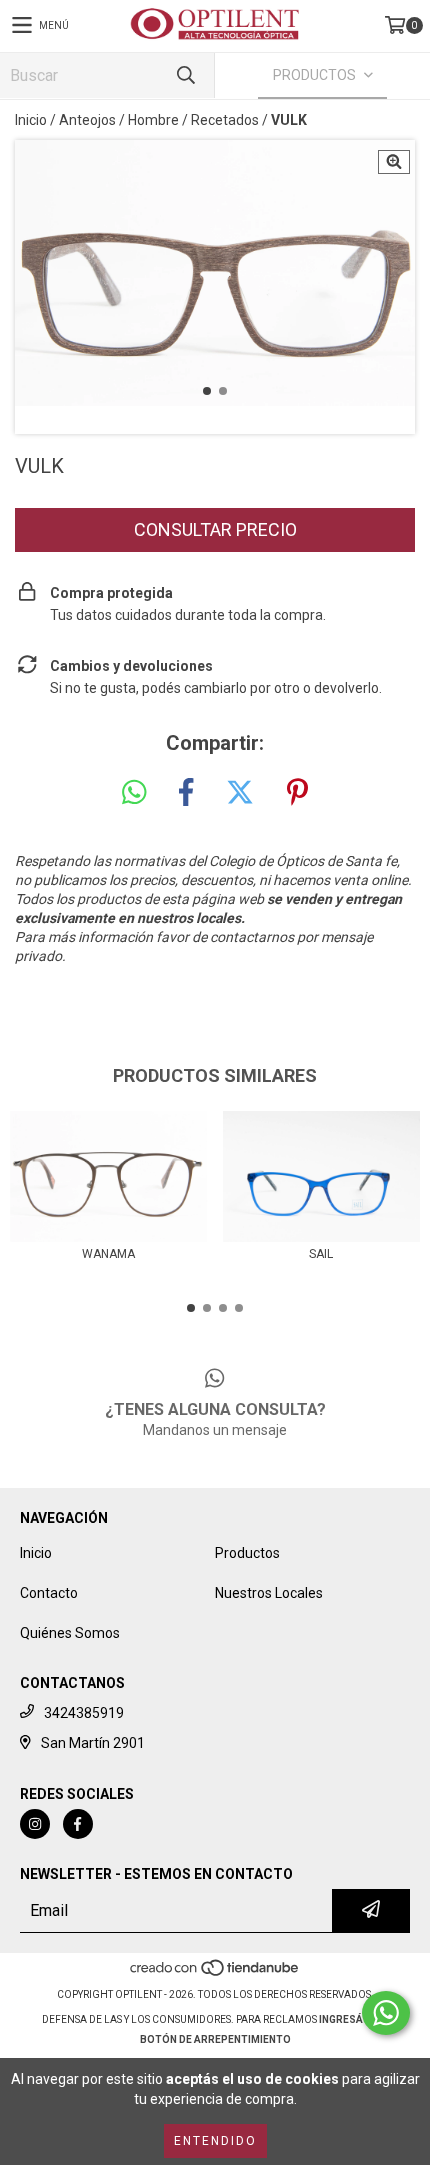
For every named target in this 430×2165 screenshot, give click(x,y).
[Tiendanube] (215, 1974)
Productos (247, 1553)
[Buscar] (185, 75)
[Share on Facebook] (186, 793)
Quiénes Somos (70, 1633)
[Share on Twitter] (240, 793)
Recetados (225, 120)
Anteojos (87, 120)
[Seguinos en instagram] (35, 1824)
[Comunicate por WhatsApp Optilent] (386, 2013)
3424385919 (84, 1713)
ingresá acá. (354, 2019)
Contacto (49, 1593)
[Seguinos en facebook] (78, 1824)
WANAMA (108, 1254)
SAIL (321, 1254)
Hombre (153, 120)
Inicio (31, 120)
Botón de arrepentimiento (215, 2039)
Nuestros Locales (269, 1593)
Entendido (215, 2141)
